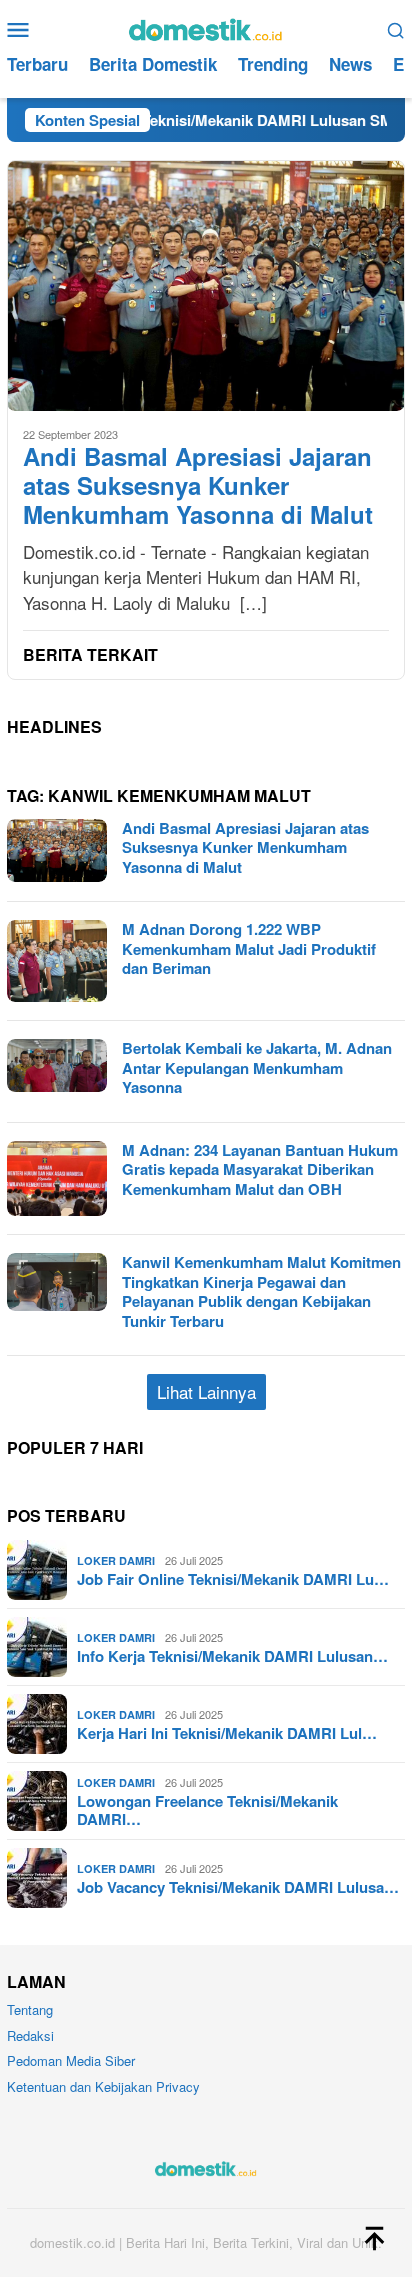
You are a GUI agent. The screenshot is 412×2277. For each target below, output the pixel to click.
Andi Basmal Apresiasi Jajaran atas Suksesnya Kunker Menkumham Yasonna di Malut (198, 485)
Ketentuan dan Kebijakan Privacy (103, 2086)
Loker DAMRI (116, 1560)
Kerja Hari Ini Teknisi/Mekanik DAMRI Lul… (227, 1733)
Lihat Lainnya (206, 1391)
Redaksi (30, 2035)
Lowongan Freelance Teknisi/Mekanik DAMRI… (207, 1810)
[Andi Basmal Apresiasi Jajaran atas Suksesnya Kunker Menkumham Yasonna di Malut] (206, 285)
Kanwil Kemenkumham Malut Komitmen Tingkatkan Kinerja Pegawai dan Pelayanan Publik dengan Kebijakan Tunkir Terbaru (261, 1291)
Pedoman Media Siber (71, 2060)
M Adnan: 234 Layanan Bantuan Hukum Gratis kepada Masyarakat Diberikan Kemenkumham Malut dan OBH (260, 1169)
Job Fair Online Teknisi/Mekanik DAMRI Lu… (233, 1579)
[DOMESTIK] (205, 26)
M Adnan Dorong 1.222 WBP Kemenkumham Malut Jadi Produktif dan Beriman (249, 948)
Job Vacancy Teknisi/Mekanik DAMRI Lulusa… (238, 1887)
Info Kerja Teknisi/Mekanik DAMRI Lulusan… (232, 1656)
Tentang (30, 2009)
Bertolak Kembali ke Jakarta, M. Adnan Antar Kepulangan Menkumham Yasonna (257, 1067)
